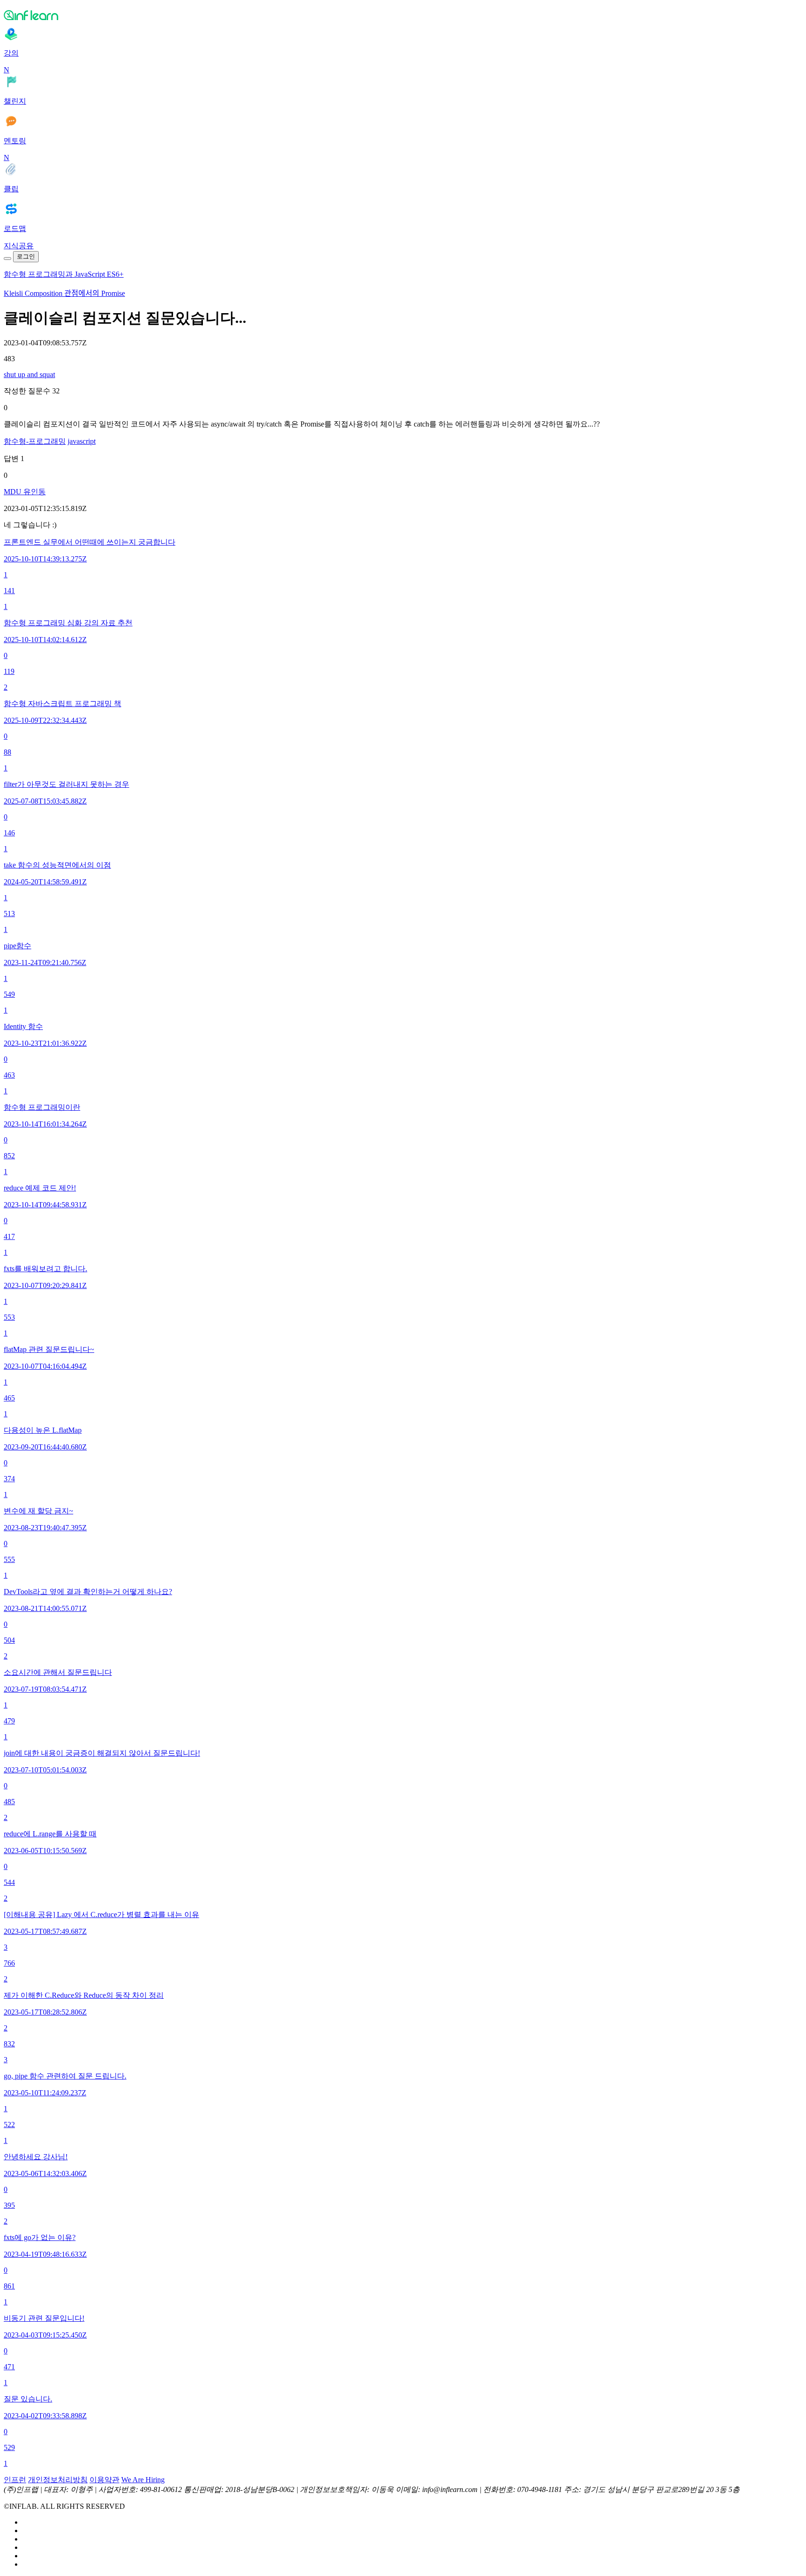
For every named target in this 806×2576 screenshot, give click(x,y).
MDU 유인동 (25, 492)
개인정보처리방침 (58, 2480)
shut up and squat (29, 374)
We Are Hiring (143, 2480)
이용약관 (104, 2480)
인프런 (15, 2480)
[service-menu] (7, 259)
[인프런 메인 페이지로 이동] (403, 15)
